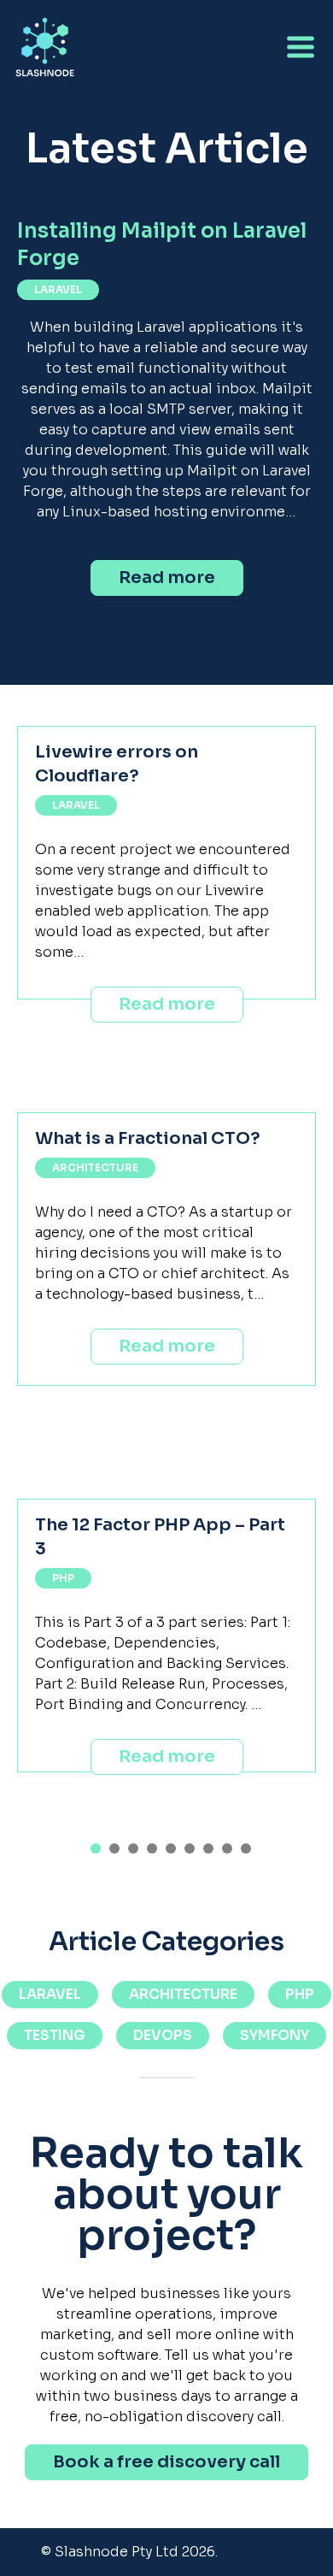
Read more (167, 578)
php (63, 1578)
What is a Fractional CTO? (148, 1138)
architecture (95, 1167)
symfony (275, 2035)
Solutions (56, 159)
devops (163, 2035)
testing (55, 2035)
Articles (48, 197)
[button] (96, 1848)
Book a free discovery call (166, 2462)
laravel (58, 289)
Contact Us (61, 235)
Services (48, 122)
